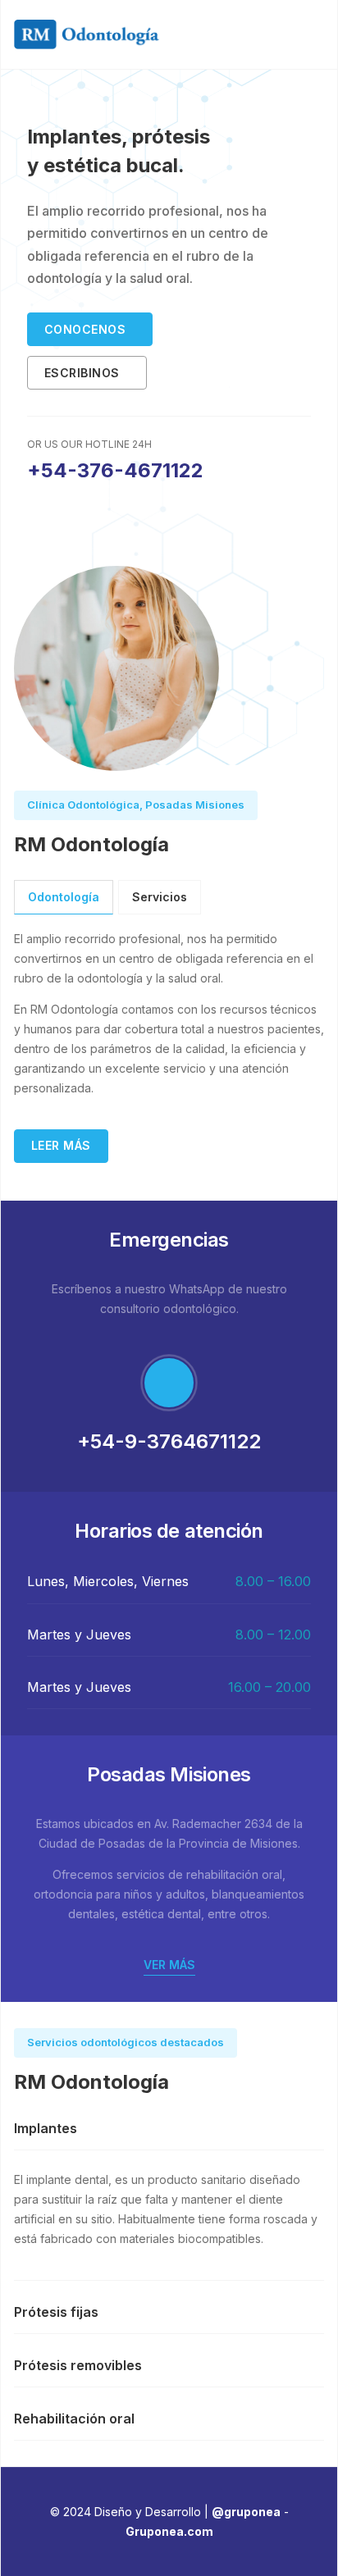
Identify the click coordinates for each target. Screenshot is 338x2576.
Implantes (46, 2128)
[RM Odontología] (87, 33)
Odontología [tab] (64, 897)
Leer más (61, 1145)
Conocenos (85, 329)
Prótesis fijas (56, 2312)
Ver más (169, 1965)
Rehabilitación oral (74, 2419)
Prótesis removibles (78, 2365)
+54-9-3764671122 (169, 1441)
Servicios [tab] (160, 897)
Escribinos (82, 373)
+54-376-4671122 (115, 470)
